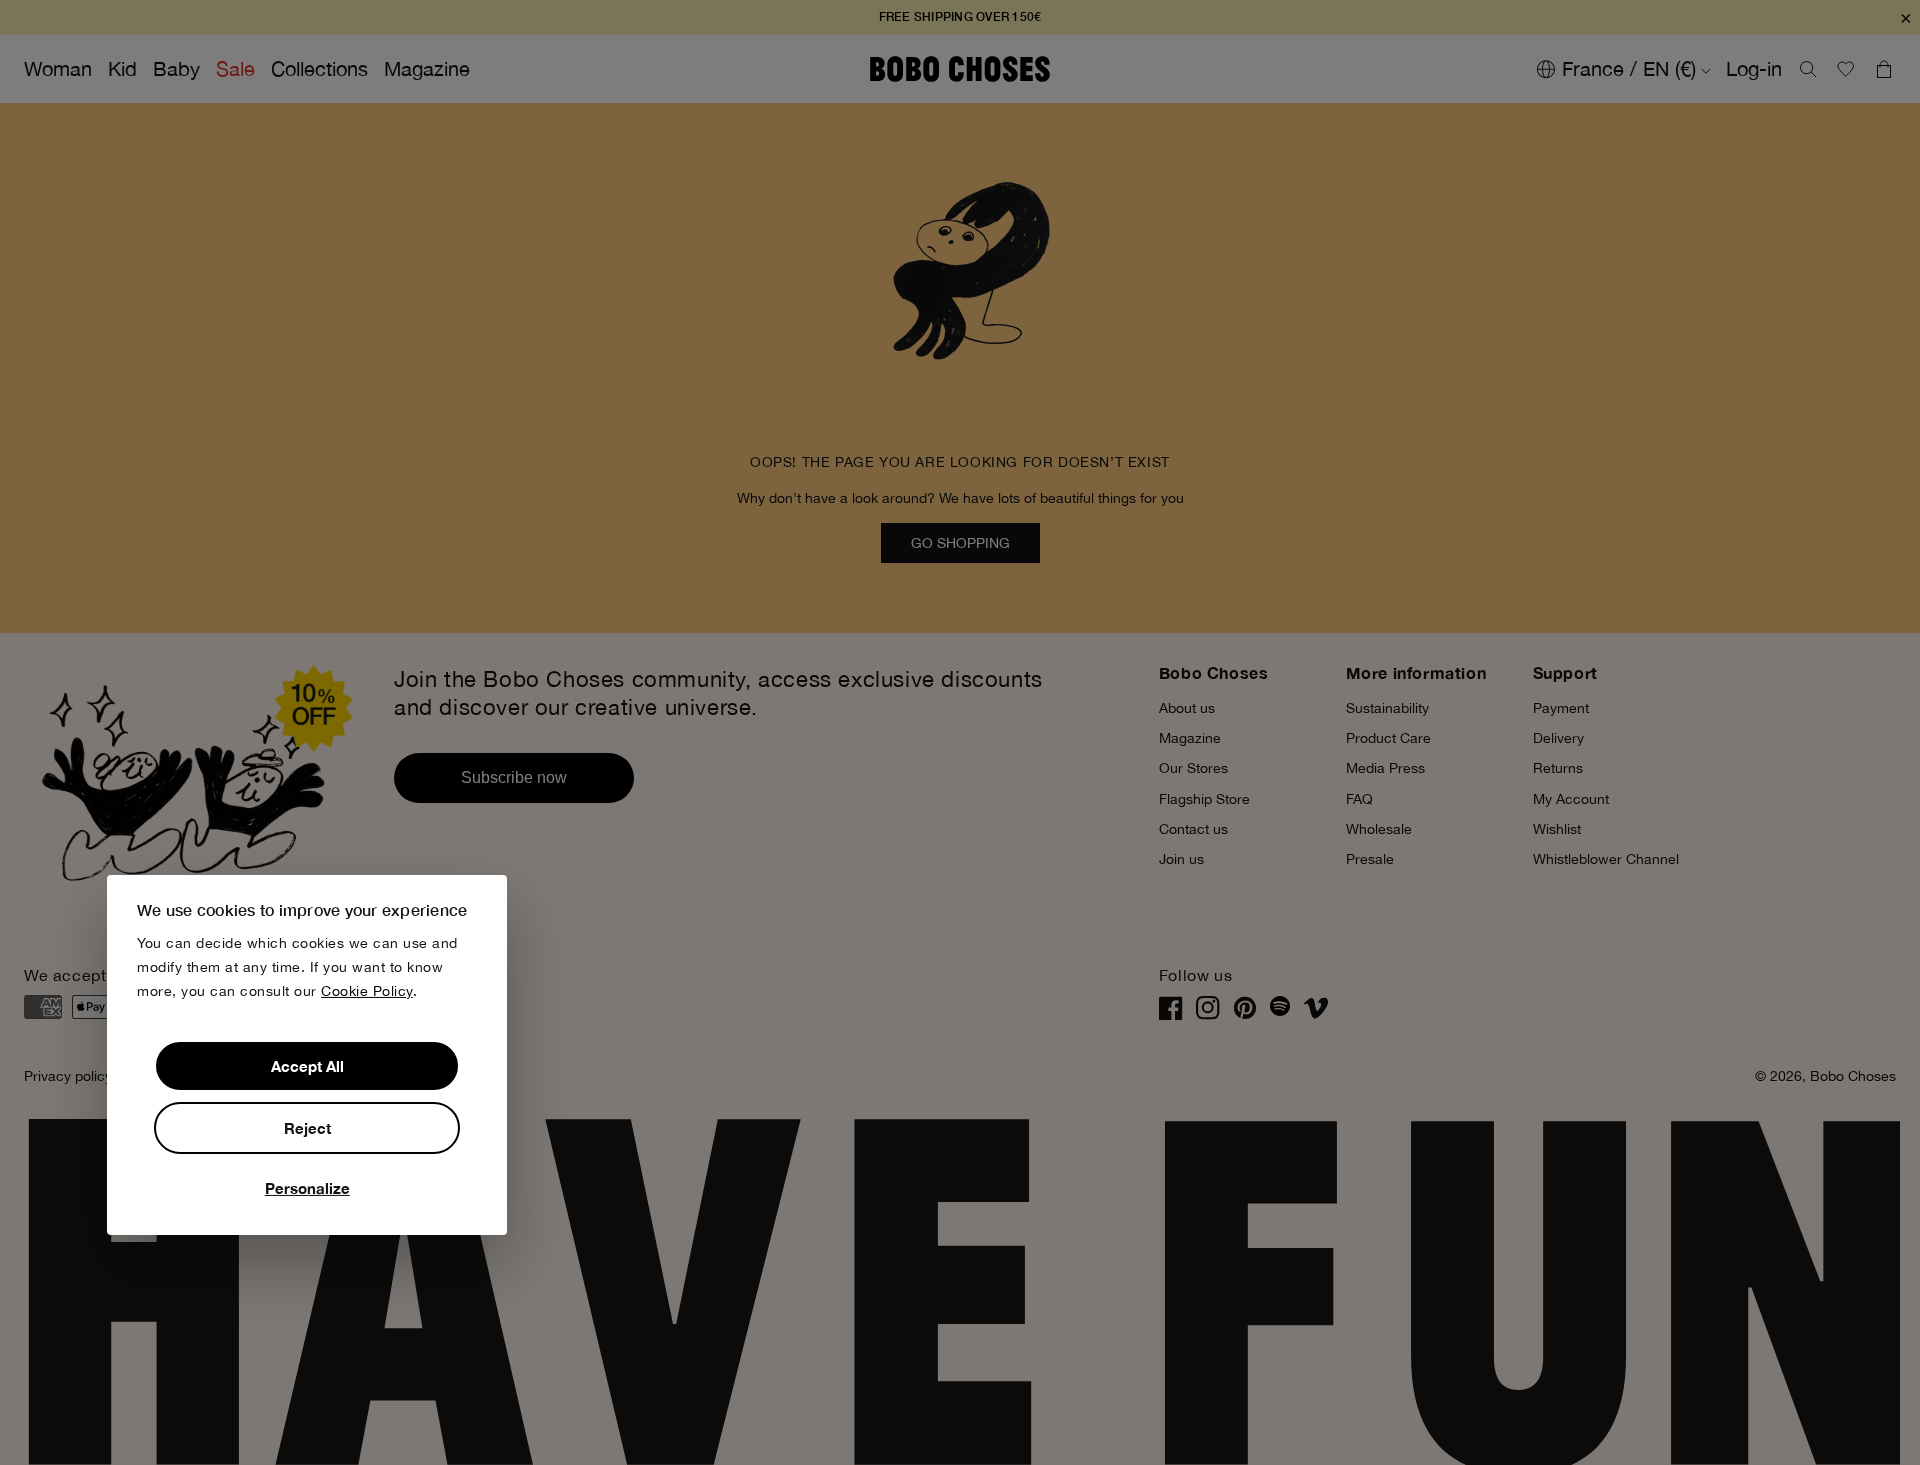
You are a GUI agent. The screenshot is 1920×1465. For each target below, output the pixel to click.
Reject (307, 1128)
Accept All (307, 1066)
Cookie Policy (367, 991)
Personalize (307, 1188)
